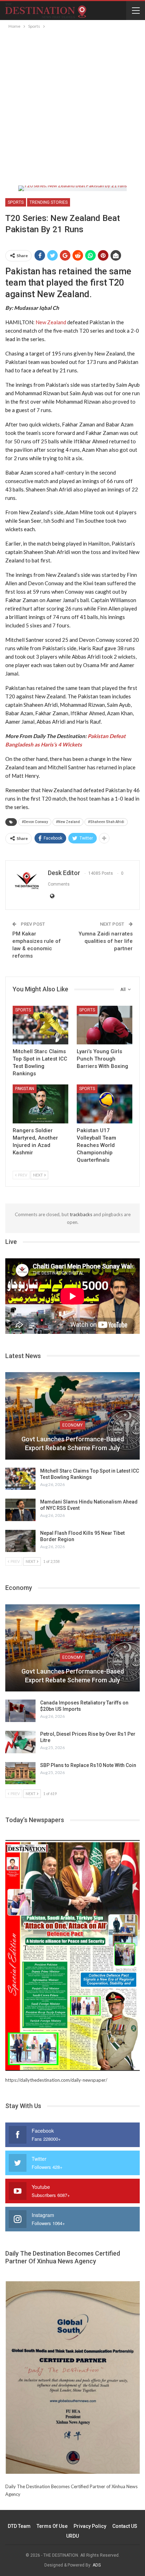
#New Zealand (68, 822)
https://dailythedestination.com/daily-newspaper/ (56, 2080)
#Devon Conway (35, 822)
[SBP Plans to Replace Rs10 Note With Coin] (20, 1773)
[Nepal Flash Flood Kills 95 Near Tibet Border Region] (20, 1541)
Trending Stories (49, 202)
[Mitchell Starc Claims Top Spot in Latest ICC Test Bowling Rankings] (40, 1025)
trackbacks (81, 1214)
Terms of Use (52, 2526)
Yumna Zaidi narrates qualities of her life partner (106, 941)
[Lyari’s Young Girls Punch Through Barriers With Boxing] (105, 1025)
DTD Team (19, 2526)
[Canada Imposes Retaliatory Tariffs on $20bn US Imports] (20, 1711)
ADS (97, 2565)
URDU (72, 2536)
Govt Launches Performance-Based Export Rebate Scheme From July (73, 1443)
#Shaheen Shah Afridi (106, 822)
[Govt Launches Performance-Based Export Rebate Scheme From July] (72, 1416)
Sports (16, 202)
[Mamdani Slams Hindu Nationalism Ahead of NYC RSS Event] (20, 1510)
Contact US (125, 2526)
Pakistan (25, 1089)
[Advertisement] (72, 106)
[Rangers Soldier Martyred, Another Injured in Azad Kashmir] (40, 1104)
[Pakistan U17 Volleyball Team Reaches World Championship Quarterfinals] (105, 1104)
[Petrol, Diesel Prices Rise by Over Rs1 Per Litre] (20, 1742)
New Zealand (51, 322)
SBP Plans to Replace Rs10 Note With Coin (88, 1765)
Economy (72, 1425)
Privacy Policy (90, 2526)
